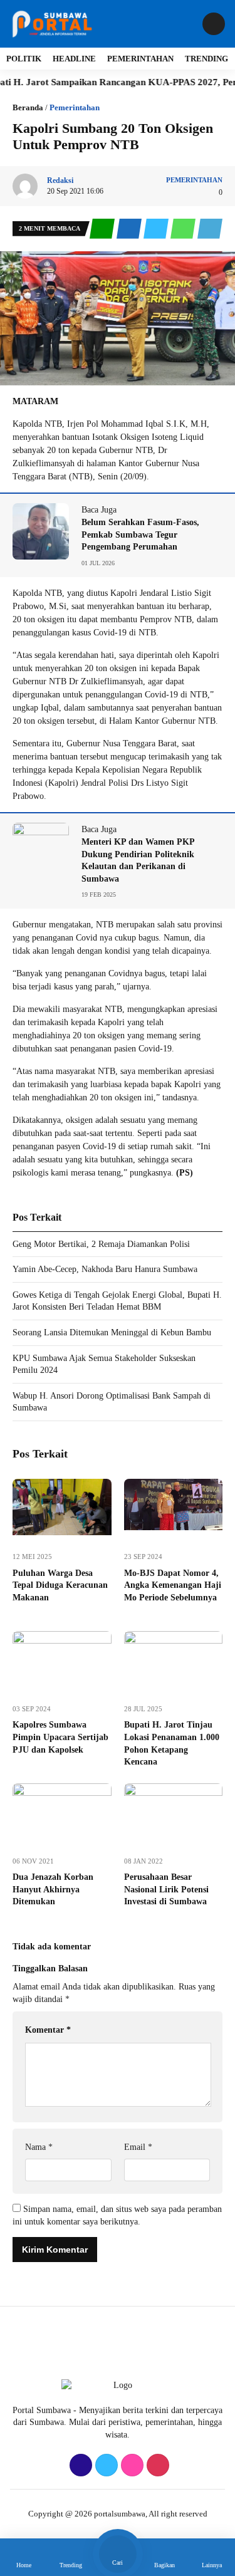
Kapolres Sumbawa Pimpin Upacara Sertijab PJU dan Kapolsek (60, 1737)
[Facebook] (79, 2466)
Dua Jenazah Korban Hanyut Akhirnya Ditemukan (53, 1889)
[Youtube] (156, 2466)
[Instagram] (131, 2466)
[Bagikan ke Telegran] (210, 229)
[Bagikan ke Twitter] (157, 229)
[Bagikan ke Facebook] (130, 229)
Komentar (48, 2030)
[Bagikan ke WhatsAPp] (184, 229)
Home (24, 2565)
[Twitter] (105, 2466)
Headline (74, 59)
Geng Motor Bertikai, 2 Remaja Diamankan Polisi (101, 1244)
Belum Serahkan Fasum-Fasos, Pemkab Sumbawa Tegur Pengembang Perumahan (140, 534)
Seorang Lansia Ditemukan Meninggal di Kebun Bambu (116, 1332)
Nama (39, 2147)
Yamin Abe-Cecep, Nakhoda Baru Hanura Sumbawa (105, 1269)
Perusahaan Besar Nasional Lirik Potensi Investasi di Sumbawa (167, 1889)
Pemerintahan (140, 59)
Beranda (28, 107)
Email (138, 2147)
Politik (24, 59)
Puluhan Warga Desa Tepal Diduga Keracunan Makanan (60, 1585)
